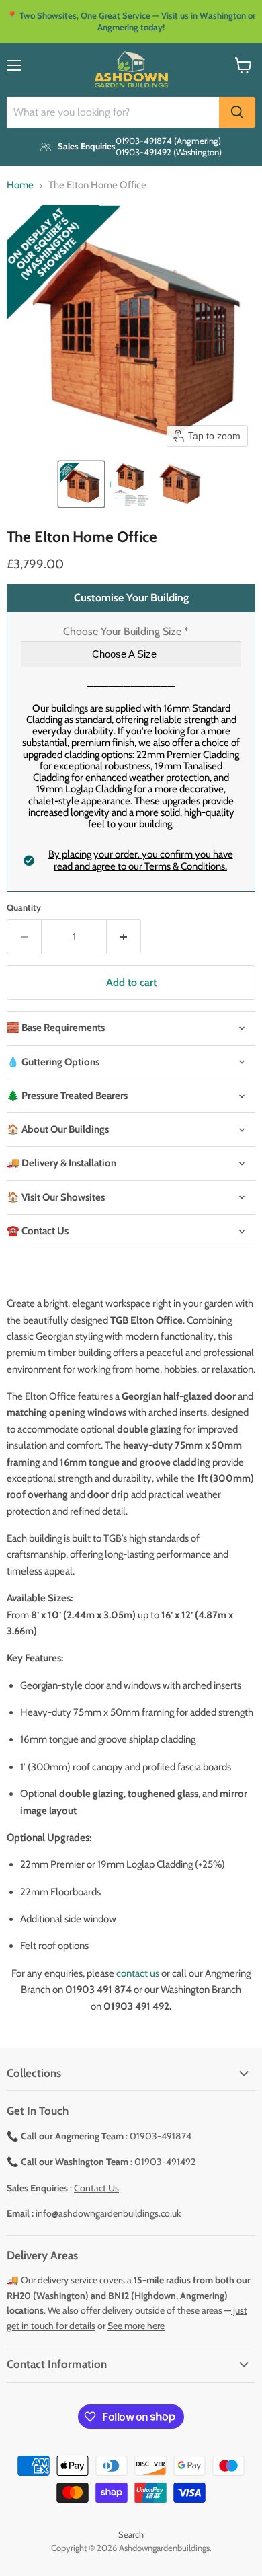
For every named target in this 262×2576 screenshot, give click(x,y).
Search (131, 2534)
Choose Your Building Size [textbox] (126, 632)
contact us (138, 1973)
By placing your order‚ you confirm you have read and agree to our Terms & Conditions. (141, 860)
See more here (136, 2326)
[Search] (237, 112)
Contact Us (96, 2188)
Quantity (24, 908)
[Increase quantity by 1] (124, 937)
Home (20, 185)
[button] (81, 484)
